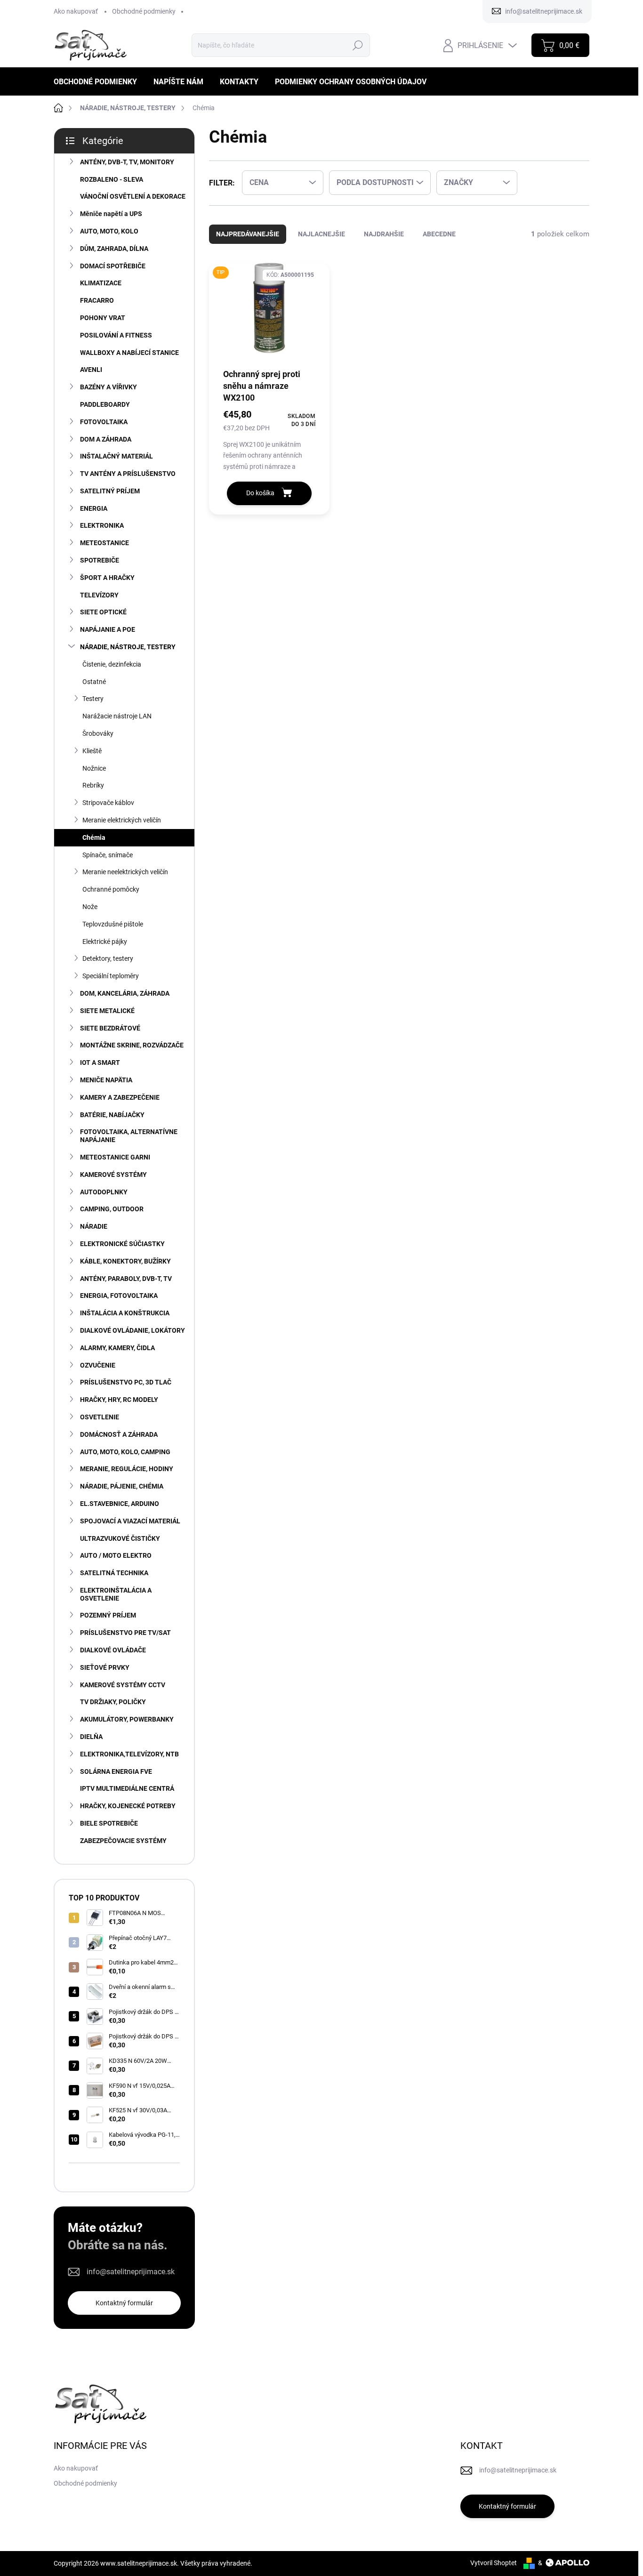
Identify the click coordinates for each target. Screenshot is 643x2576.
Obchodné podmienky (144, 11)
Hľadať (358, 45)
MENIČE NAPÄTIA (106, 1080)
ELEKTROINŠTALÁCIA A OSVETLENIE (116, 1594)
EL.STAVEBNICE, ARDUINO (120, 1504)
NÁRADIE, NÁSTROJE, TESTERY (128, 647)
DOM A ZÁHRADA (106, 439)
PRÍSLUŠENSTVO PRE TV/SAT (125, 1633)
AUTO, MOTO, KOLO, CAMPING (125, 1452)
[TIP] (269, 315)
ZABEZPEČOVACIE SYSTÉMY (123, 1841)
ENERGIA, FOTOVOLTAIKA (119, 1296)
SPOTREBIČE (100, 560)
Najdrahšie (384, 234)
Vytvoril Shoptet (494, 2563)
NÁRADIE (94, 1226)
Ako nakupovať (76, 11)
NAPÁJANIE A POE (108, 629)
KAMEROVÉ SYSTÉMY (113, 1175)
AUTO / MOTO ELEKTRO (116, 1555)
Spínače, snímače (108, 855)
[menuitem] (99, 82)
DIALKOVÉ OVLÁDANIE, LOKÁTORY (133, 1330)
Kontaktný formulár (124, 2303)
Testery (93, 699)
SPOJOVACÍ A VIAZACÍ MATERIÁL (130, 1521)
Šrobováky (98, 733)
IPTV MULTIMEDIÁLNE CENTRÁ (127, 1788)
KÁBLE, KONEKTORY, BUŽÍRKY (125, 1261)
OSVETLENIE (100, 1417)
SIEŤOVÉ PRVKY (105, 1667)
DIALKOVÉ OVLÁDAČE (113, 1650)
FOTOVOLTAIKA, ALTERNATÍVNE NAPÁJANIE (129, 1136)
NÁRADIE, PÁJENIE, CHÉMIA (122, 1486)
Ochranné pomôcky (111, 889)
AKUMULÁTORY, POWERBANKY (127, 1719)
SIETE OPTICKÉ (103, 612)
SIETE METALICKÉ (107, 1011)
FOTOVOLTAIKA (104, 422)
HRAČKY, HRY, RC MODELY (119, 1400)
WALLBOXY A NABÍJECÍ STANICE (129, 353)
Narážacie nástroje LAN (117, 716)
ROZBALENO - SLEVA (112, 179)
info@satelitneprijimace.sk (131, 2272)
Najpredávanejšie (248, 234)
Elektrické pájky (105, 942)
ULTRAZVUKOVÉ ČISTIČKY (120, 1538)
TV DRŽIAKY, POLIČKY (113, 1702)
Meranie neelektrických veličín (125, 872)
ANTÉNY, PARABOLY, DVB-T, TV (126, 1279)
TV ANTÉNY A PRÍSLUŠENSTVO (128, 474)
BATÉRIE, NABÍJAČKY (112, 1115)
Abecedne (439, 234)
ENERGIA (94, 508)
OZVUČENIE (98, 1365)
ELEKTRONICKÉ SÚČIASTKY (122, 1244)
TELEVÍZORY (99, 595)
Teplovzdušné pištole (113, 924)
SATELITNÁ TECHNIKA (114, 1573)
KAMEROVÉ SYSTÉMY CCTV (123, 1685)
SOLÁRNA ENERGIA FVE (116, 1771)
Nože (90, 907)
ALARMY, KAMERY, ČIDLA (117, 1348)
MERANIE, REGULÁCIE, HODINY (127, 1469)
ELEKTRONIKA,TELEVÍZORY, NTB (129, 1754)
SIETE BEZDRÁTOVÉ (110, 1028)
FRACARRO (97, 300)
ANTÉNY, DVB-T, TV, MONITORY (127, 162)
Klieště (92, 751)
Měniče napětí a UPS (111, 214)
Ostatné (94, 682)
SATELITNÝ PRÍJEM (110, 491)
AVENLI (91, 370)
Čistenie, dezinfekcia (112, 664)
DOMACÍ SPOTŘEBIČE (113, 266)
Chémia (94, 837)
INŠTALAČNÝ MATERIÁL (117, 456)
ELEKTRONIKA (102, 525)
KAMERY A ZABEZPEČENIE (120, 1097)
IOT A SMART (100, 1063)
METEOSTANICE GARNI (115, 1157)
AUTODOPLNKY (104, 1192)
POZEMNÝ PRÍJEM (108, 1615)
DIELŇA (91, 1737)
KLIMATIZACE (101, 283)
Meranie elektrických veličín (122, 820)
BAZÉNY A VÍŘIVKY (109, 387)
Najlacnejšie (321, 234)
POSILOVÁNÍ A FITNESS (116, 335)
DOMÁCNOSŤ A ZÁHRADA (119, 1434)
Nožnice (94, 768)
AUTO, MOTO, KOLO (109, 231)
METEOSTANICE (104, 543)
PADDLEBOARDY (105, 404)
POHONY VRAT (103, 318)
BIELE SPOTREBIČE (109, 1823)
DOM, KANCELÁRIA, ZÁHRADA (125, 993)
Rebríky (93, 785)
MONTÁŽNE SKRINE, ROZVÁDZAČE (132, 1045)
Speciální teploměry (111, 976)
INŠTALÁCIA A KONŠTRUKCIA (125, 1313)
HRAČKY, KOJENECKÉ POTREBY (128, 1806)
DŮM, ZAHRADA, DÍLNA (114, 249)
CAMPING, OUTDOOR (112, 1209)
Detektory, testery (108, 958)
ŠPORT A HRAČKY (107, 578)
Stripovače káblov (108, 803)
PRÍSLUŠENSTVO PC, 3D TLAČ (126, 1382)
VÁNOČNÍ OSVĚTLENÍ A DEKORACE (133, 196)
